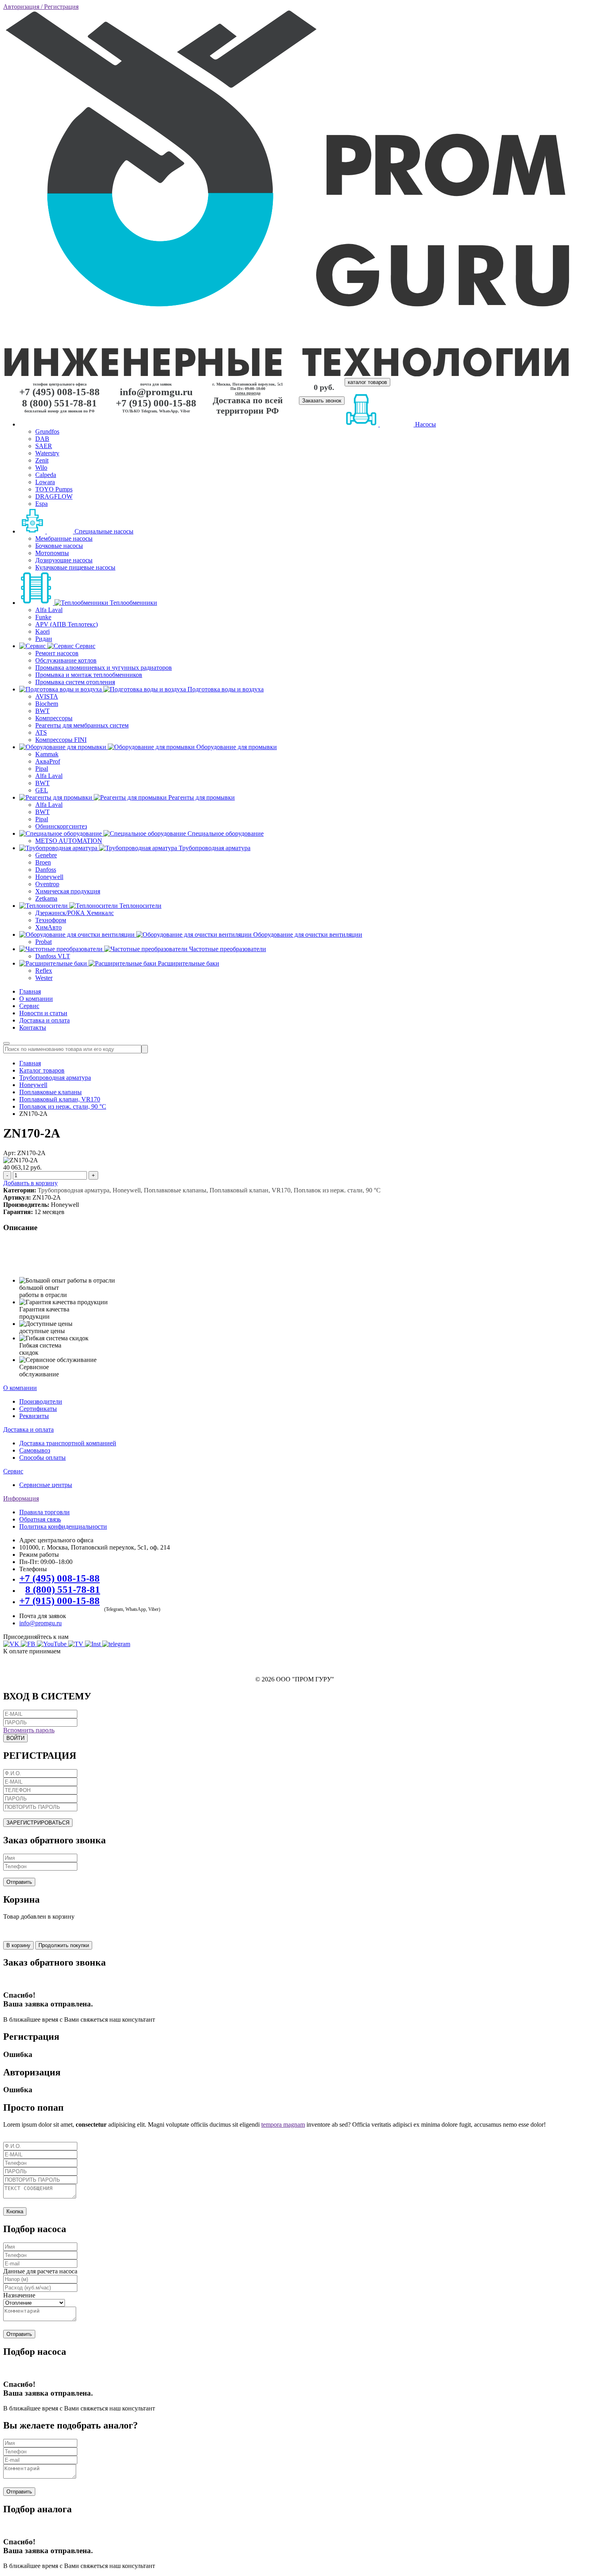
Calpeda (46, 475)
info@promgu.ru (156, 392)
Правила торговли (44, 1512)
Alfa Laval (49, 610)
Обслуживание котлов (66, 660)
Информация (21, 1498)
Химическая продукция (68, 891)
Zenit (42, 460)
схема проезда (248, 393)
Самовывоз (35, 1450)
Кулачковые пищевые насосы (75, 567)
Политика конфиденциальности (63, 1526)
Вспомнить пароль (29, 1730)
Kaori (42, 631)
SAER (44, 446)
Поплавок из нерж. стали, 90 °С (63, 1106)
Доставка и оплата (44, 1020)
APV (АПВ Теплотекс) (67, 624)
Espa (41, 504)
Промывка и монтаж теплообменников (89, 675)
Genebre (46, 855)
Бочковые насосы (59, 546)
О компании (36, 999)
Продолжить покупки (64, 1945)
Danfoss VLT (53, 956)
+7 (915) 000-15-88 (156, 403)
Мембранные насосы (64, 538)
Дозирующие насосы (64, 560)
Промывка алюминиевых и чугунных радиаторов (104, 668)
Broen (43, 862)
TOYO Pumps (54, 489)
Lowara (45, 482)
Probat (43, 942)
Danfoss (46, 870)
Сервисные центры (46, 1485)
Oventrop (47, 884)
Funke (43, 617)
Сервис (29, 1006)
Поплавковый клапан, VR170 (60, 1099)
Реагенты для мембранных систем (82, 725)
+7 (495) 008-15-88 (60, 392)
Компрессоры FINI (61, 740)
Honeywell (49, 877)
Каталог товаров (42, 1070)
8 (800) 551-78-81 (60, 403)
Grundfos (47, 431)
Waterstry (47, 453)
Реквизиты (34, 1416)
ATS (41, 732)
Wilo (41, 468)
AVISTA (47, 696)
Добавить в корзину (30, 1183)
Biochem (47, 704)
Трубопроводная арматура (55, 1078)
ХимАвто (48, 927)
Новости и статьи (43, 1013)
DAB (42, 439)
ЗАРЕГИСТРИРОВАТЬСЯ (38, 1823)
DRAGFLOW (54, 496)
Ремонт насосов (57, 653)
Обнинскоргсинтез (61, 826)
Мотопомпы (52, 553)
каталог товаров (367, 382)
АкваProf (48, 761)
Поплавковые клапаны (50, 1092)
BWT (42, 711)
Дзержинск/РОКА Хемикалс (75, 913)
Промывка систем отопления (75, 682)
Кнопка (15, 2211)
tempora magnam (283, 2124)
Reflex (44, 971)
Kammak (47, 754)
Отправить (19, 1882)
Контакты (33, 1027)
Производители (41, 1401)
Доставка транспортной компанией (68, 1443)
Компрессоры (54, 718)
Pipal (42, 769)
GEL (42, 790)
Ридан (44, 639)
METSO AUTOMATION (69, 841)
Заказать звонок (322, 401)
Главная (30, 991)
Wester (44, 978)
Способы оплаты (42, 1458)
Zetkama (46, 898)
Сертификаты (38, 1409)
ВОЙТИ (15, 1738)
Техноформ (51, 920)
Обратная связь (40, 1519)
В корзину (18, 1945)
